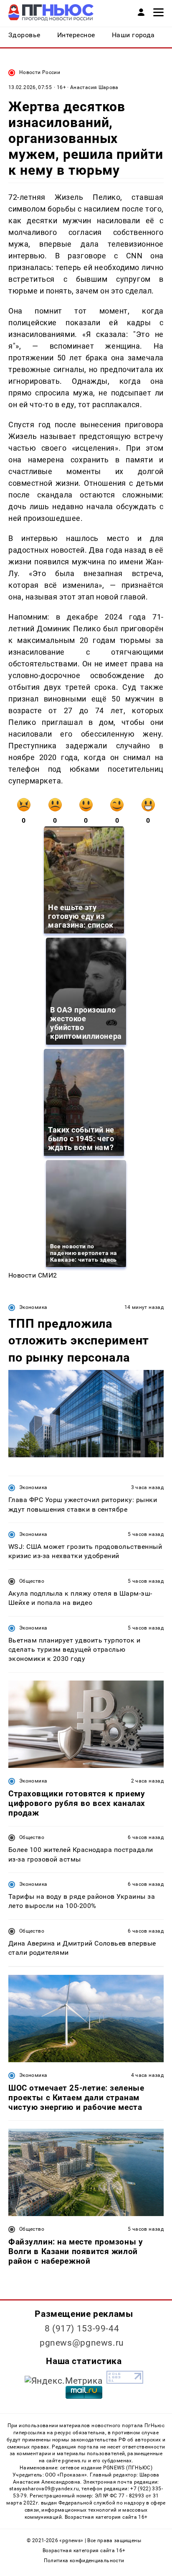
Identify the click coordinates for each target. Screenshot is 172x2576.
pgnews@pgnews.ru (82, 2343)
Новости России (40, 72)
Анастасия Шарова (94, 87)
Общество (32, 1581)
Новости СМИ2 (33, 1275)
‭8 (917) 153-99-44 (82, 2329)
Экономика (33, 1307)
